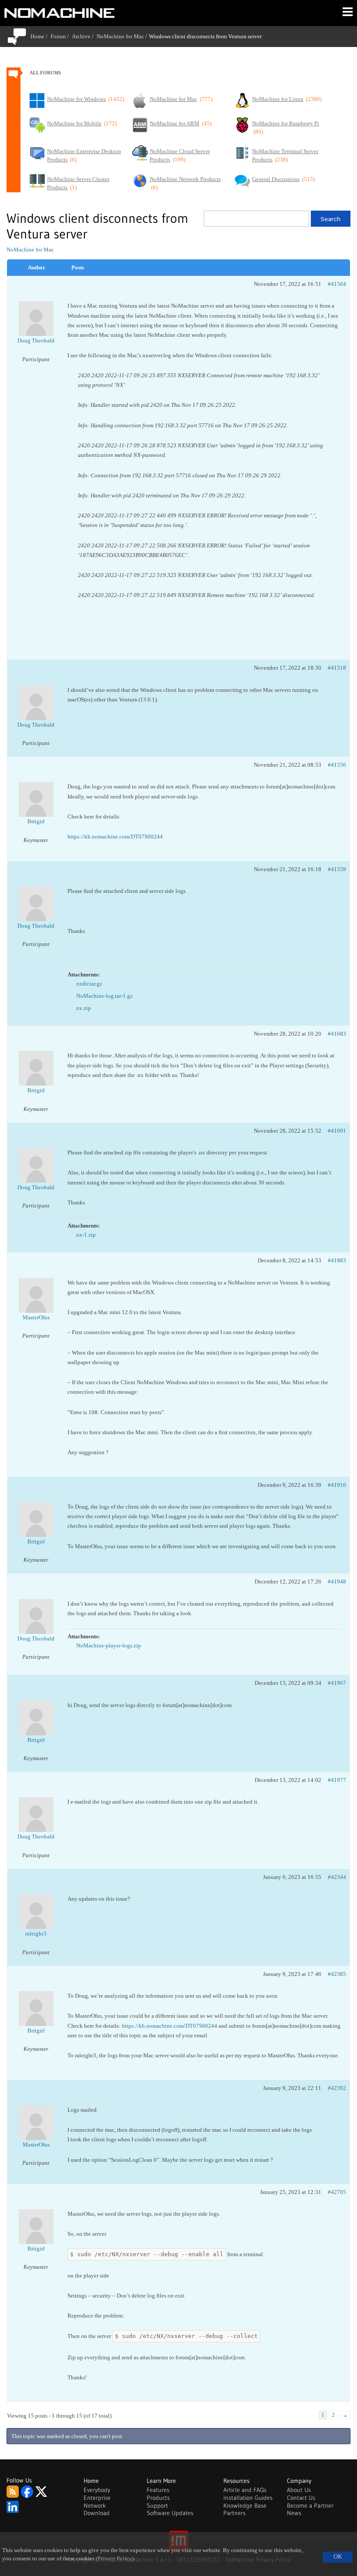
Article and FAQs (245, 2490)
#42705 (337, 2192)
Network (95, 2506)
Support (157, 2506)
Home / (40, 36)
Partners (234, 2513)
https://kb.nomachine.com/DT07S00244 (115, 837)
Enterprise (97, 2498)
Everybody (97, 2490)
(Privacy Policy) (115, 2559)
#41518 (337, 668)
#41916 (337, 1485)
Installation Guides (248, 2498)
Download (97, 2513)
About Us (299, 2490)
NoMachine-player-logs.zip (109, 1645)
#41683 (337, 1034)
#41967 (337, 1683)
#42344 (337, 1877)
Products (158, 2498)
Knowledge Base (245, 2506)
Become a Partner (310, 2506)
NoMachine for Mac (120, 36)
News (294, 2513)
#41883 (337, 1260)
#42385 (337, 1974)
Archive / (84, 36)
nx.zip (84, 1008)
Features (158, 2490)
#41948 (337, 1581)
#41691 (337, 1131)
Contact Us (301, 2498)
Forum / (61, 36)
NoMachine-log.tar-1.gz (104, 996)
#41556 (337, 765)
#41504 (337, 284)
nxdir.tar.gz (89, 984)
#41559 (337, 869)
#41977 (337, 1780)
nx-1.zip (86, 1235)
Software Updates (170, 2513)
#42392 (337, 2088)
